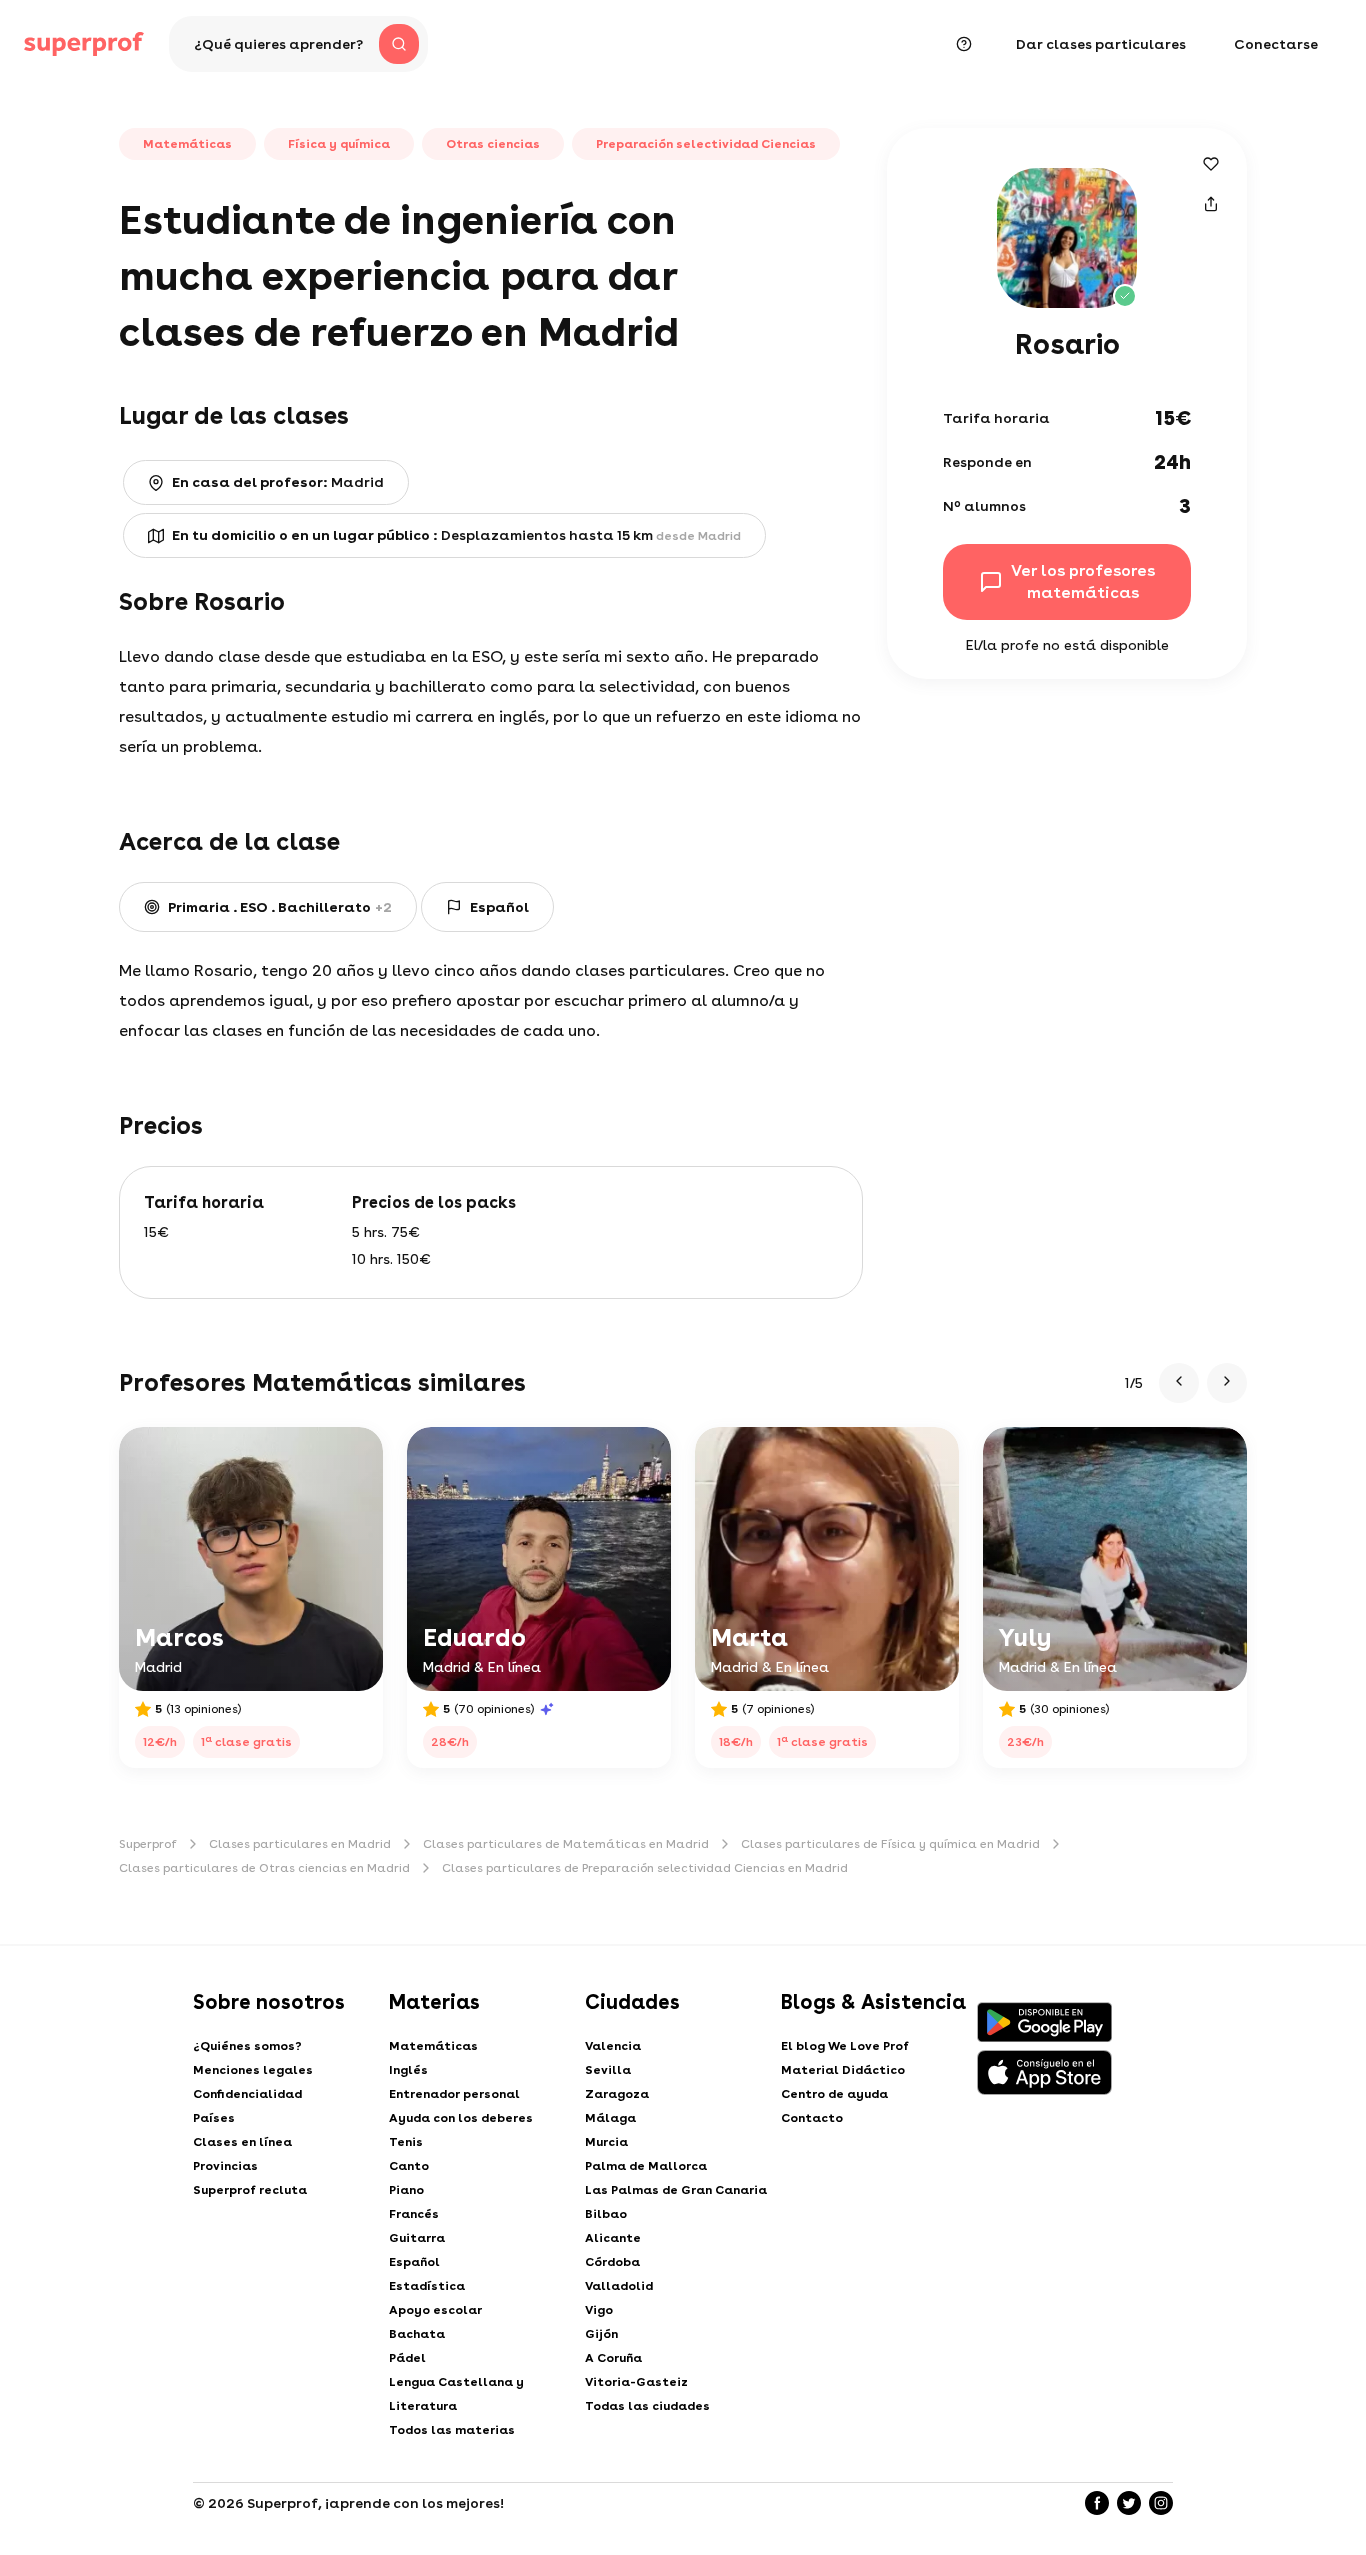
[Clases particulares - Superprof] (84, 44)
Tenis (406, 2142)
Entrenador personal (454, 2094)
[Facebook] (1097, 2503)
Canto (409, 2166)
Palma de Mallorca (646, 2166)
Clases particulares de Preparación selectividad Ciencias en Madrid (645, 1868)
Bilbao (606, 2214)
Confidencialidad (247, 2094)
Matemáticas (433, 2046)
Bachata (417, 2334)
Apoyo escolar (435, 2310)
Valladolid (619, 2286)
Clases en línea (242, 2142)
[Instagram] (1161, 2503)
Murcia (606, 2142)
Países (214, 2118)
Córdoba (612, 2262)
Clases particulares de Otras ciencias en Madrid (264, 1868)
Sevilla (608, 2070)
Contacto (812, 2118)
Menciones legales (253, 2070)
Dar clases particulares (1101, 44)
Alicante (613, 2238)
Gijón (601, 2334)
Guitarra (417, 2238)
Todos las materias (452, 2430)
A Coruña (613, 2358)
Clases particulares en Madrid (300, 1844)
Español (414, 2262)
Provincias (225, 2166)
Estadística (427, 2286)
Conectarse (1276, 44)
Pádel (407, 2358)
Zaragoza (617, 2094)
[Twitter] (1129, 2503)
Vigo (599, 2310)
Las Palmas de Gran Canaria (676, 2190)
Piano (406, 2190)
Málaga (610, 2118)
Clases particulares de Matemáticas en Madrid (566, 1844)
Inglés (408, 2070)
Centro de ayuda (834, 2094)
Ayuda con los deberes (461, 2118)
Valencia (613, 2046)
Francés (414, 2214)
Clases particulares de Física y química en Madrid (890, 1844)
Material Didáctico (843, 2070)
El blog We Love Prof (845, 2046)
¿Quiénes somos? (247, 2046)
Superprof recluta (250, 2190)
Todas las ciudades (647, 2406)
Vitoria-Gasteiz (636, 2382)
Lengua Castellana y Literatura (456, 2394)
